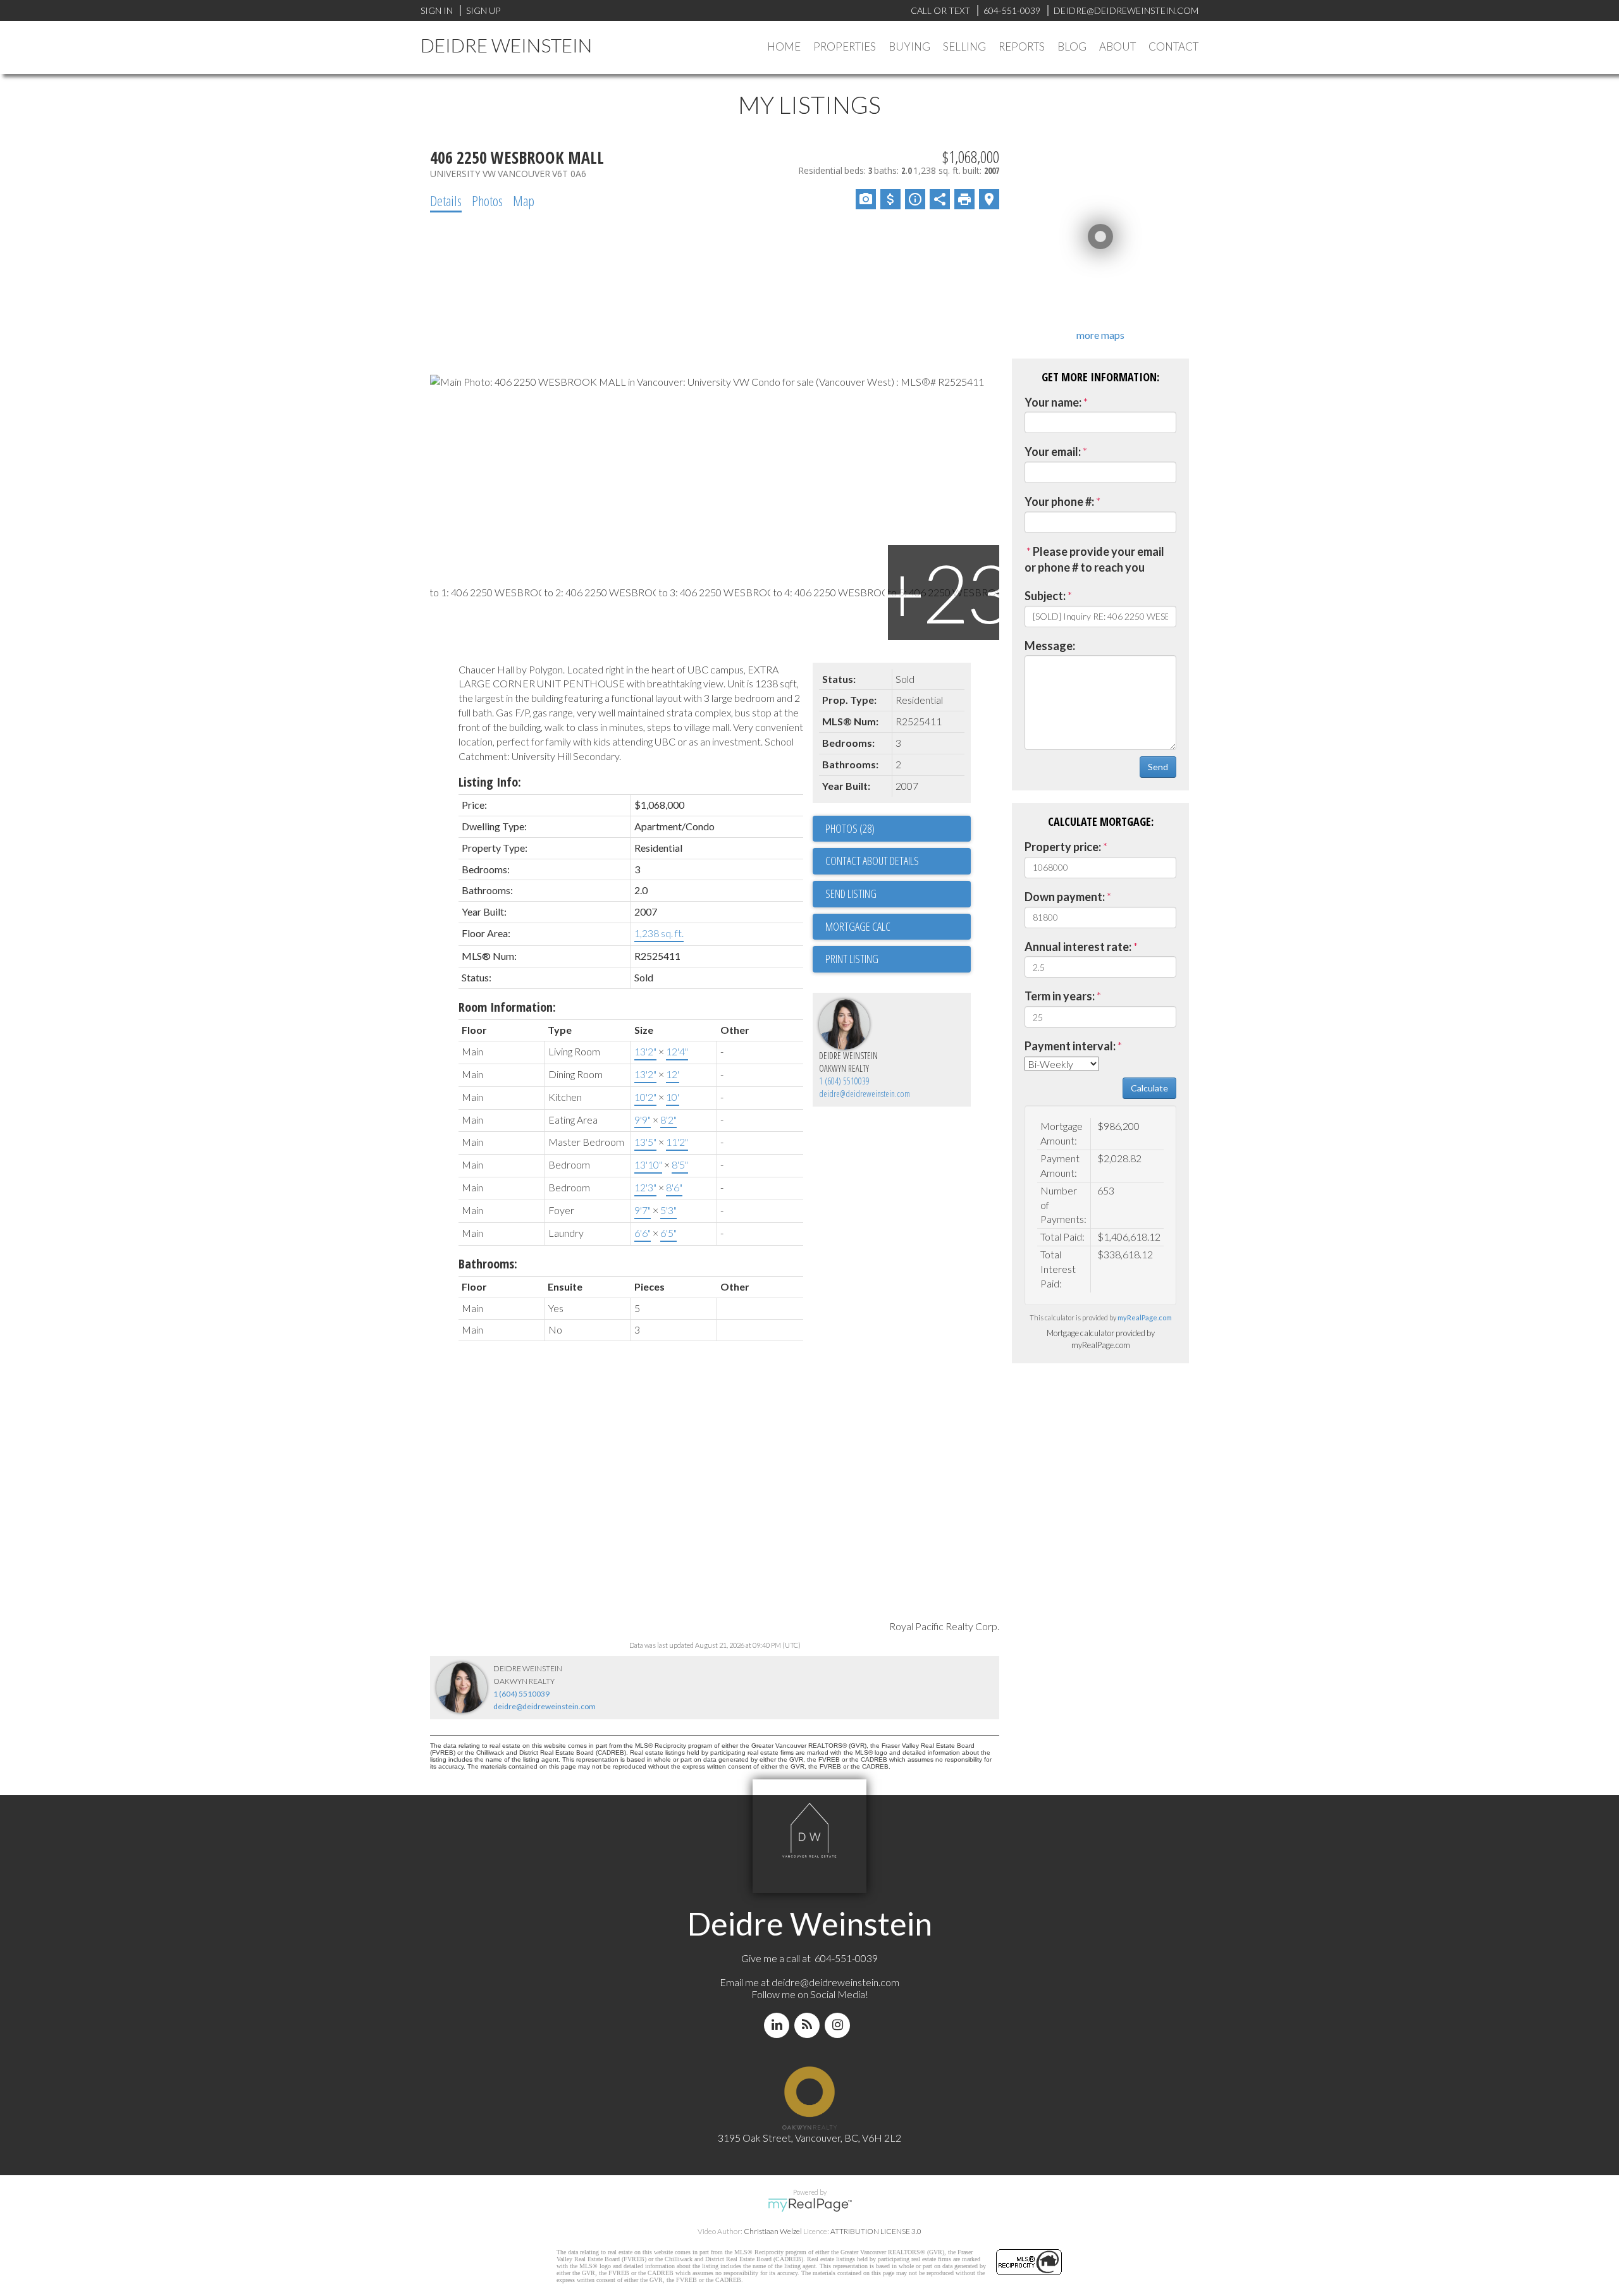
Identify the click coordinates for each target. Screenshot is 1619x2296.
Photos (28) (850, 828)
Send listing (851, 893)
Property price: (1063, 847)
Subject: (1045, 596)
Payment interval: (1070, 1046)
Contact (1173, 46)
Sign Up (483, 10)
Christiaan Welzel (773, 2231)
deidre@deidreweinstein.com (865, 1094)
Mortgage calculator (898, 927)
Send (1158, 767)
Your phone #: (1059, 501)
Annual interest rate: (1078, 947)
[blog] (809, 2025)
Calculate (1149, 1088)
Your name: (1053, 402)
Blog (1072, 46)
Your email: (1053, 451)
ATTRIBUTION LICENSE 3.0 (876, 2231)
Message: (1050, 646)
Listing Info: (490, 782)
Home (784, 46)
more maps (1100, 335)
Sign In (437, 10)
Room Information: (507, 1007)
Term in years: (1060, 996)
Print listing (852, 959)
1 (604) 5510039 (844, 1081)
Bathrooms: (488, 1264)
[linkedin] (779, 2025)
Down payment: (1065, 897)
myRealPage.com (1145, 1317)
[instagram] (840, 2025)
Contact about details (872, 861)
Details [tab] (446, 200)
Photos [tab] (487, 200)
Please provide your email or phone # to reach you (1094, 560)
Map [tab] (524, 200)
